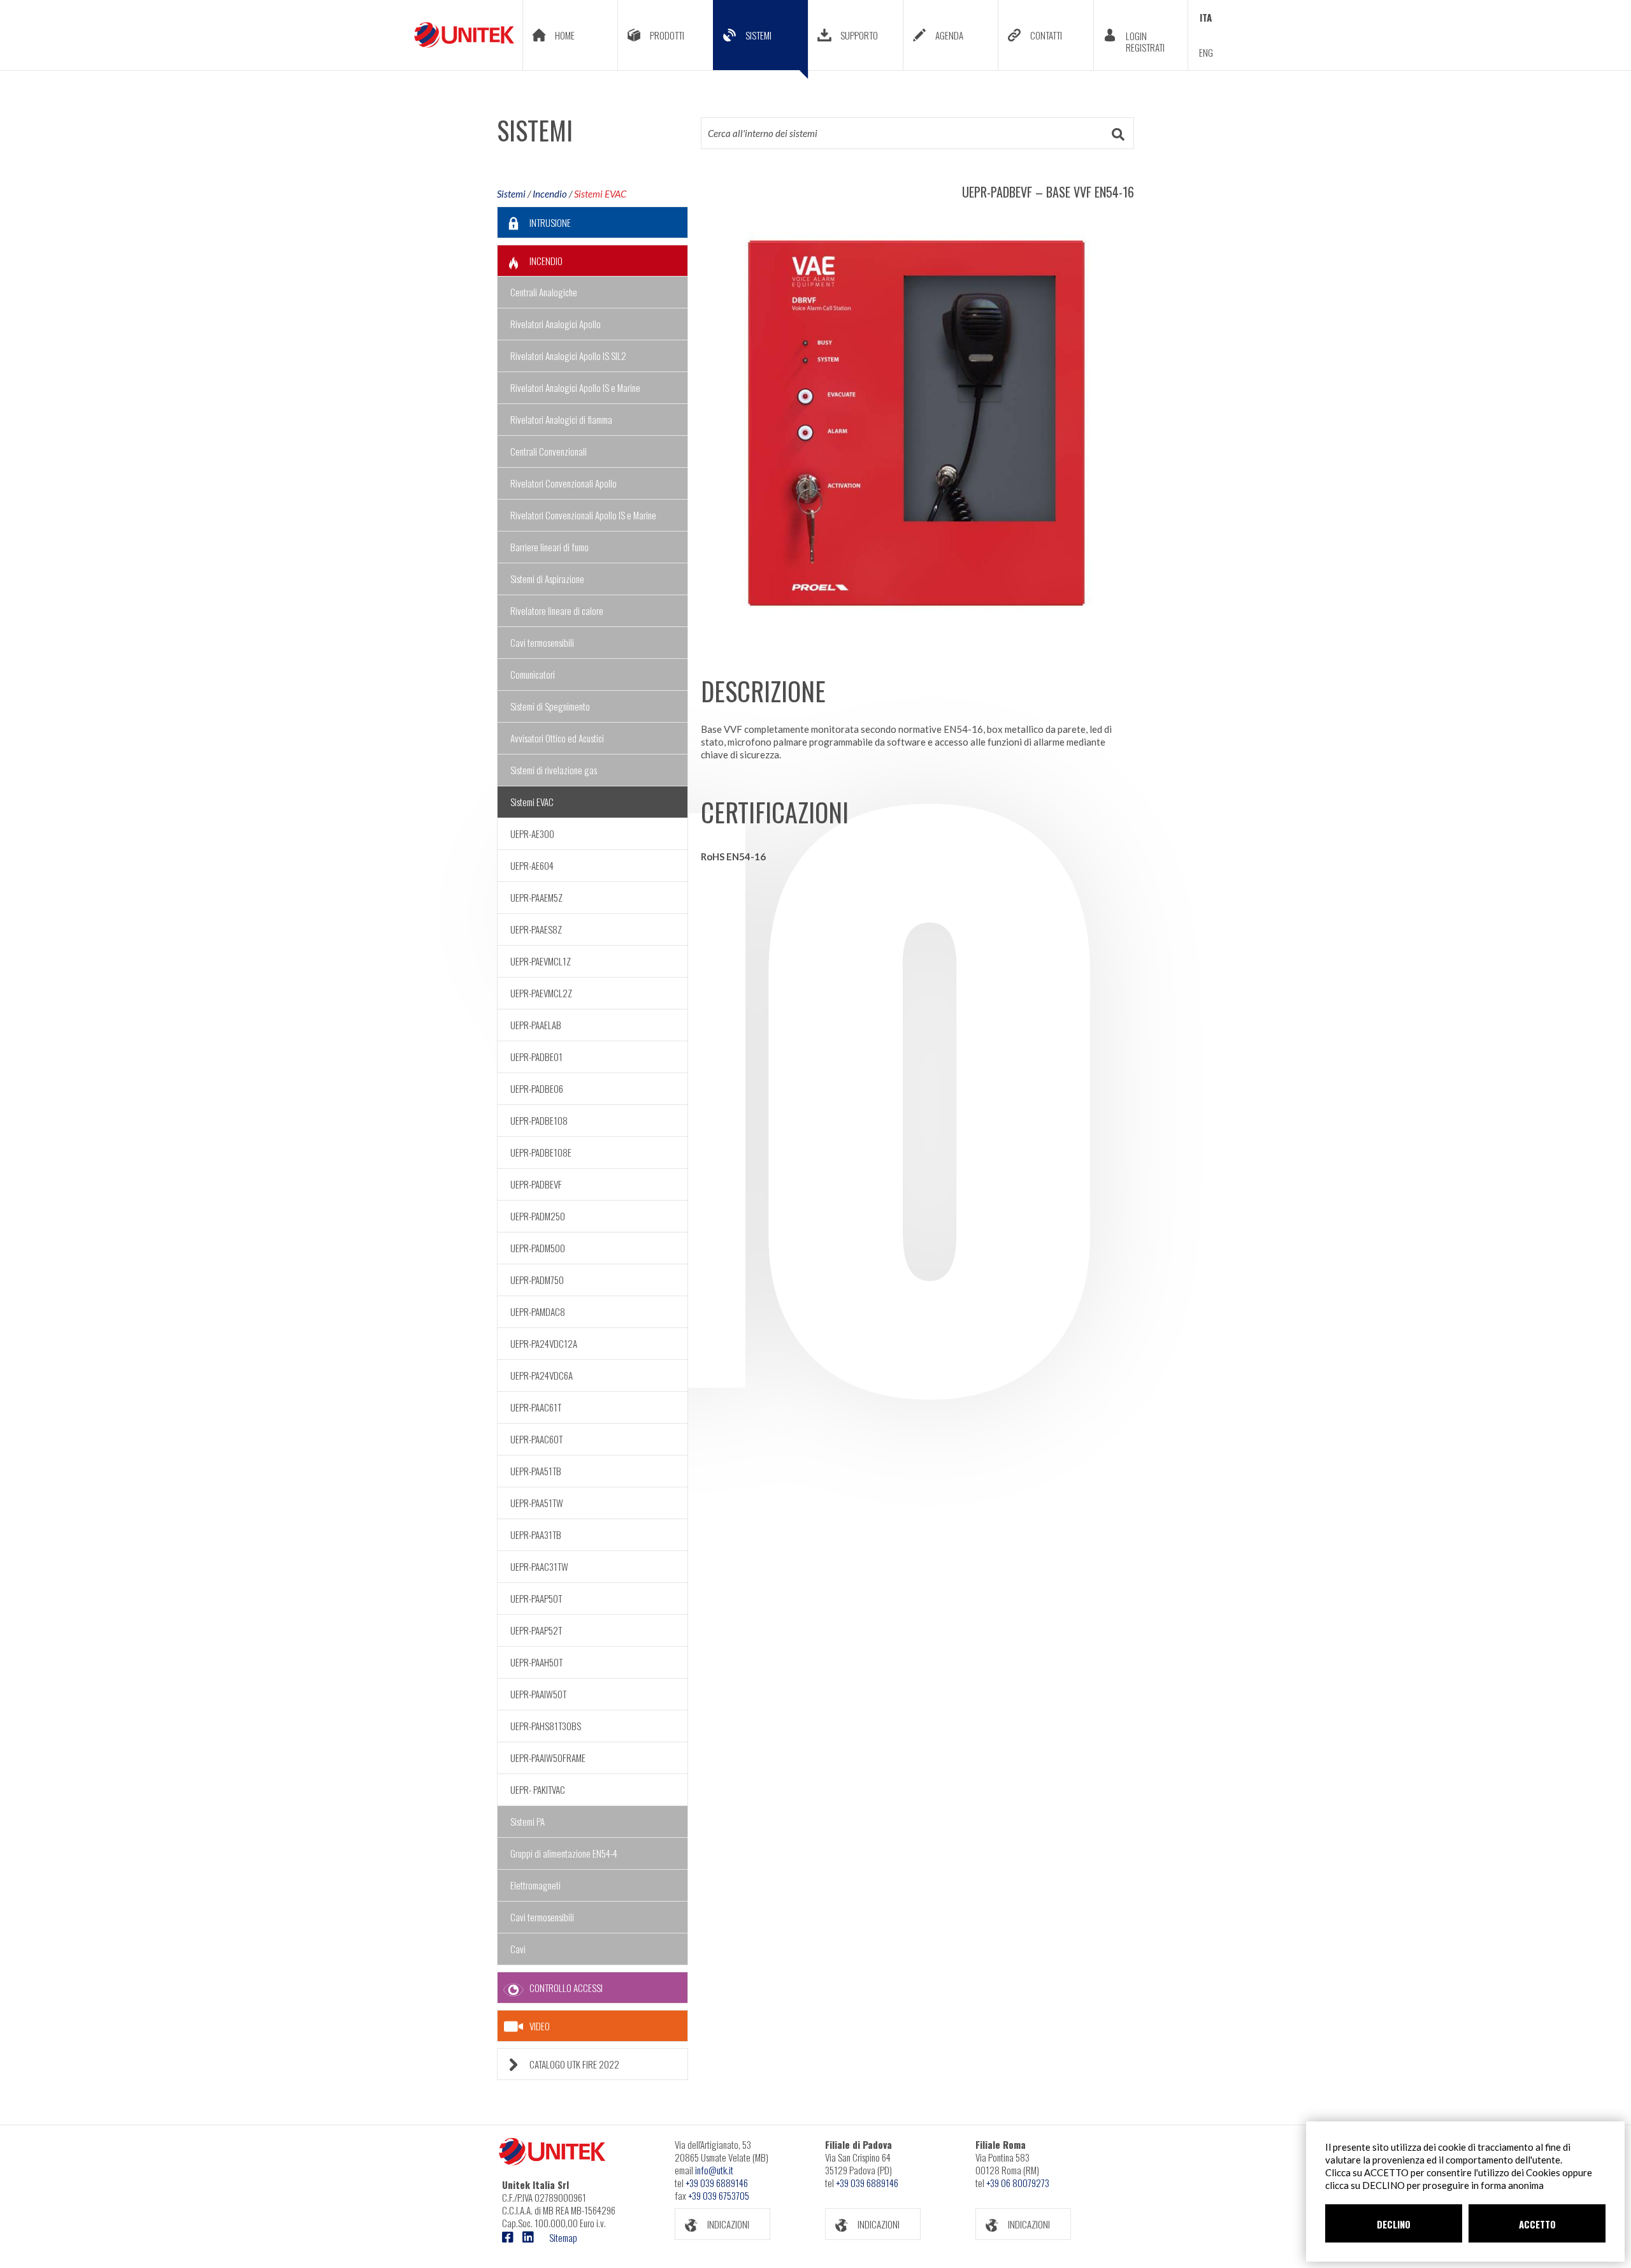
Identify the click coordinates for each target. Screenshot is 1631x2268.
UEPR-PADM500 (538, 1248)
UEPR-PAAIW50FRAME (548, 1758)
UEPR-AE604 (532, 865)
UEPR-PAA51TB (536, 1471)
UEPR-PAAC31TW (539, 1566)
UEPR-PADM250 (538, 1216)
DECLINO (1394, 2224)
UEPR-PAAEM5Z (536, 897)
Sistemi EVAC (600, 194)
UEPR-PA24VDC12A (544, 1343)
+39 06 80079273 (1018, 2183)
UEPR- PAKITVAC (538, 1789)
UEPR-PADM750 (537, 1280)
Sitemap (563, 2237)
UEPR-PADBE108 (539, 1120)
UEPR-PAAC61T (536, 1407)
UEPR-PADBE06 (537, 1088)
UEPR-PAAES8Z (536, 929)
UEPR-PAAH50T (536, 1662)
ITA (1206, 17)
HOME (565, 35)
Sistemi (511, 194)
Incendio (550, 194)
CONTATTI (1046, 35)
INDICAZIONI (728, 2224)
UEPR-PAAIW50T (538, 1694)
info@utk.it (714, 2170)
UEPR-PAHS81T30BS (546, 1726)
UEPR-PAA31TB (536, 1535)
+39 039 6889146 (717, 2183)
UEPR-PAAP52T (536, 1630)
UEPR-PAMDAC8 (538, 1311)
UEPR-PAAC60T (536, 1439)
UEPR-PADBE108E (541, 1152)
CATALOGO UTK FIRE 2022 (574, 2064)
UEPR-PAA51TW (537, 1503)
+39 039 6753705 (719, 2195)
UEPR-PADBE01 (536, 1057)
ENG (1206, 52)
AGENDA (949, 35)
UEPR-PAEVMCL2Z (541, 993)
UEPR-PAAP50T (536, 1598)
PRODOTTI (667, 35)
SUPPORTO (859, 35)
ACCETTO (1537, 2224)
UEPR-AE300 (532, 834)
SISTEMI (758, 35)
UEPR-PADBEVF (536, 1184)
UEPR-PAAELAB (536, 1025)
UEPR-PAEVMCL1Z (541, 961)
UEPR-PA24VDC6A (542, 1375)
